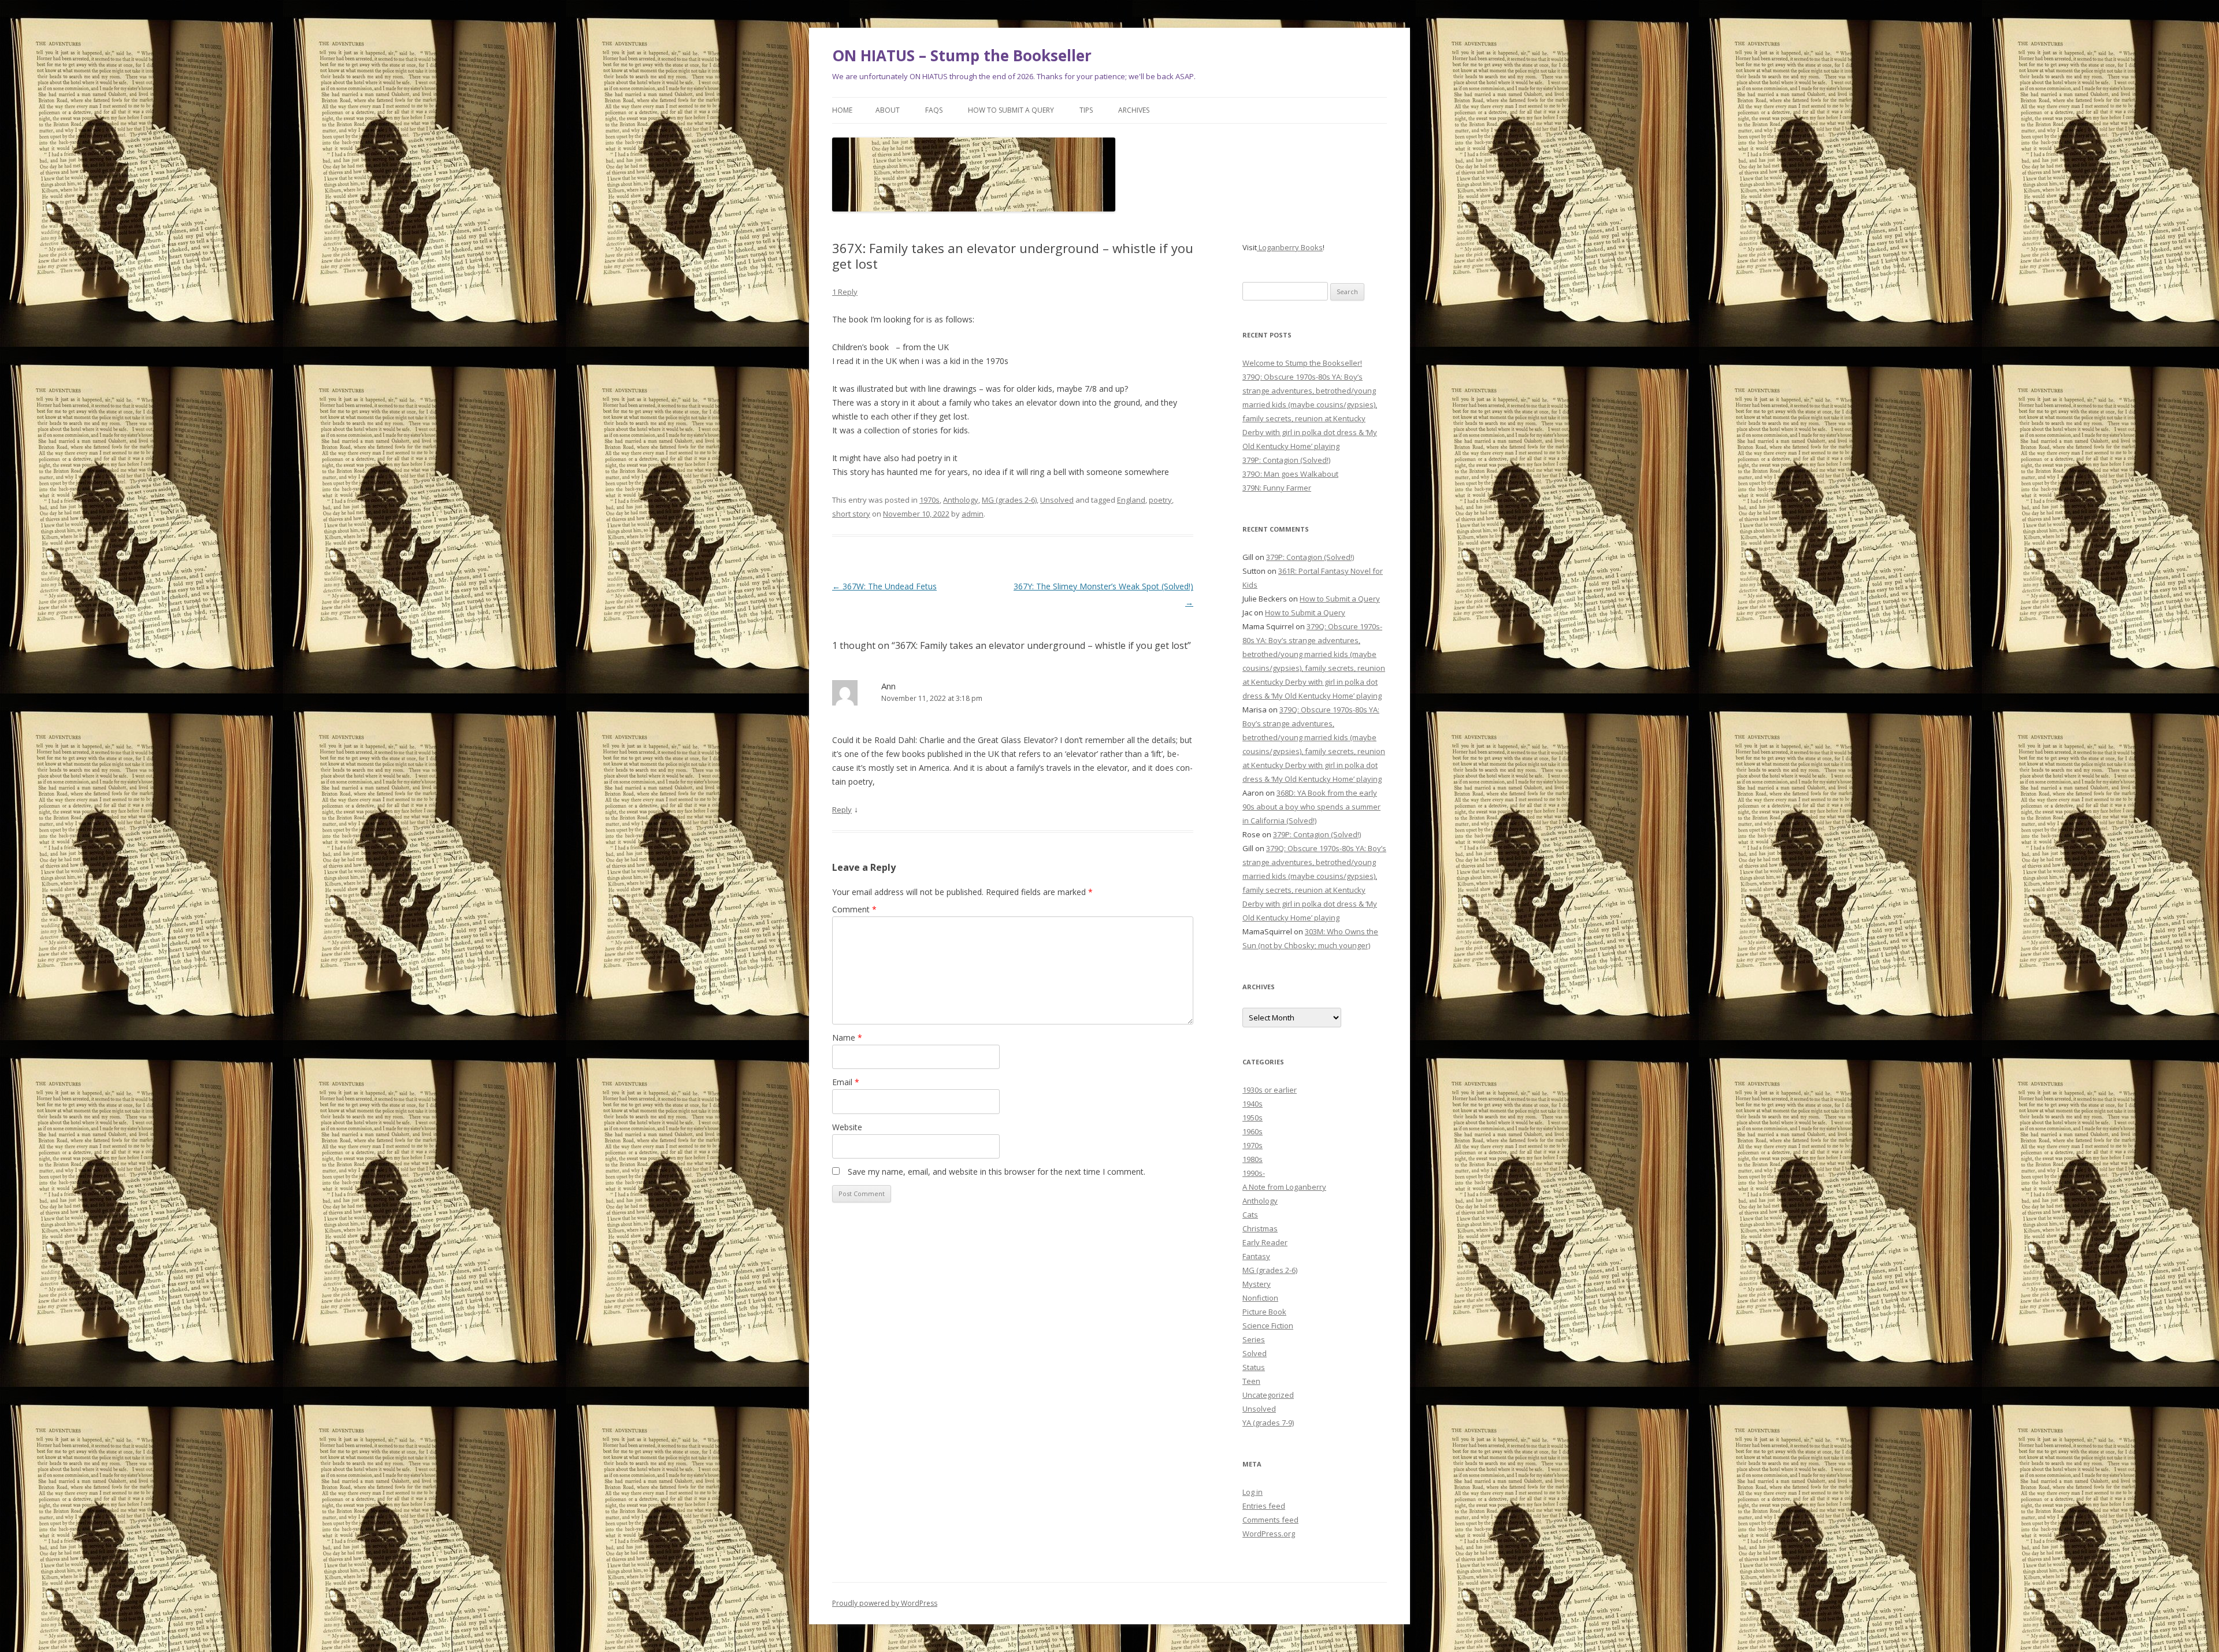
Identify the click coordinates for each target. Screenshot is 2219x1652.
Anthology (961, 500)
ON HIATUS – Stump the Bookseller (962, 55)
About (888, 110)
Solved (1255, 1353)
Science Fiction (1268, 1326)
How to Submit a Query (1011, 110)
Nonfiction (1260, 1298)
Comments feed (1270, 1520)
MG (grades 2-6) (1009, 500)
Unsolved (1057, 500)
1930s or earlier (1270, 1090)
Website (847, 1127)
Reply (842, 810)
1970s (929, 500)
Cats (1250, 1215)
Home (842, 110)
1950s (1253, 1118)
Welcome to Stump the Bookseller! (1302, 363)
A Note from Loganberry (1284, 1187)
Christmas (1260, 1228)
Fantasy (1256, 1256)
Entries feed (1264, 1506)
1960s (1253, 1131)
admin (973, 514)
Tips (1086, 110)
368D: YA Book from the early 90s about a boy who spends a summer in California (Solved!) (1311, 807)
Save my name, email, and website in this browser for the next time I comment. (997, 1172)
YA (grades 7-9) (1268, 1423)
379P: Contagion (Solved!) (1286, 460)
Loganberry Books (1290, 247)
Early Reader (1265, 1242)
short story (851, 514)
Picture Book (1264, 1312)
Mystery (1257, 1284)
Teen (1251, 1381)
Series (1254, 1339)
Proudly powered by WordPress (885, 1603)
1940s (1253, 1104)
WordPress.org (1269, 1534)
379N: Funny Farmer (1277, 488)
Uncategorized (1268, 1395)
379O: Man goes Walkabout (1290, 474)
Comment (854, 909)
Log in (1253, 1492)
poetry (1160, 500)
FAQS (934, 110)
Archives (1134, 110)
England (1131, 500)
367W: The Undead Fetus (884, 586)
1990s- (1254, 1173)
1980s (1253, 1159)
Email (846, 1082)
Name (847, 1037)
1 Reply (845, 292)
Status (1254, 1367)
